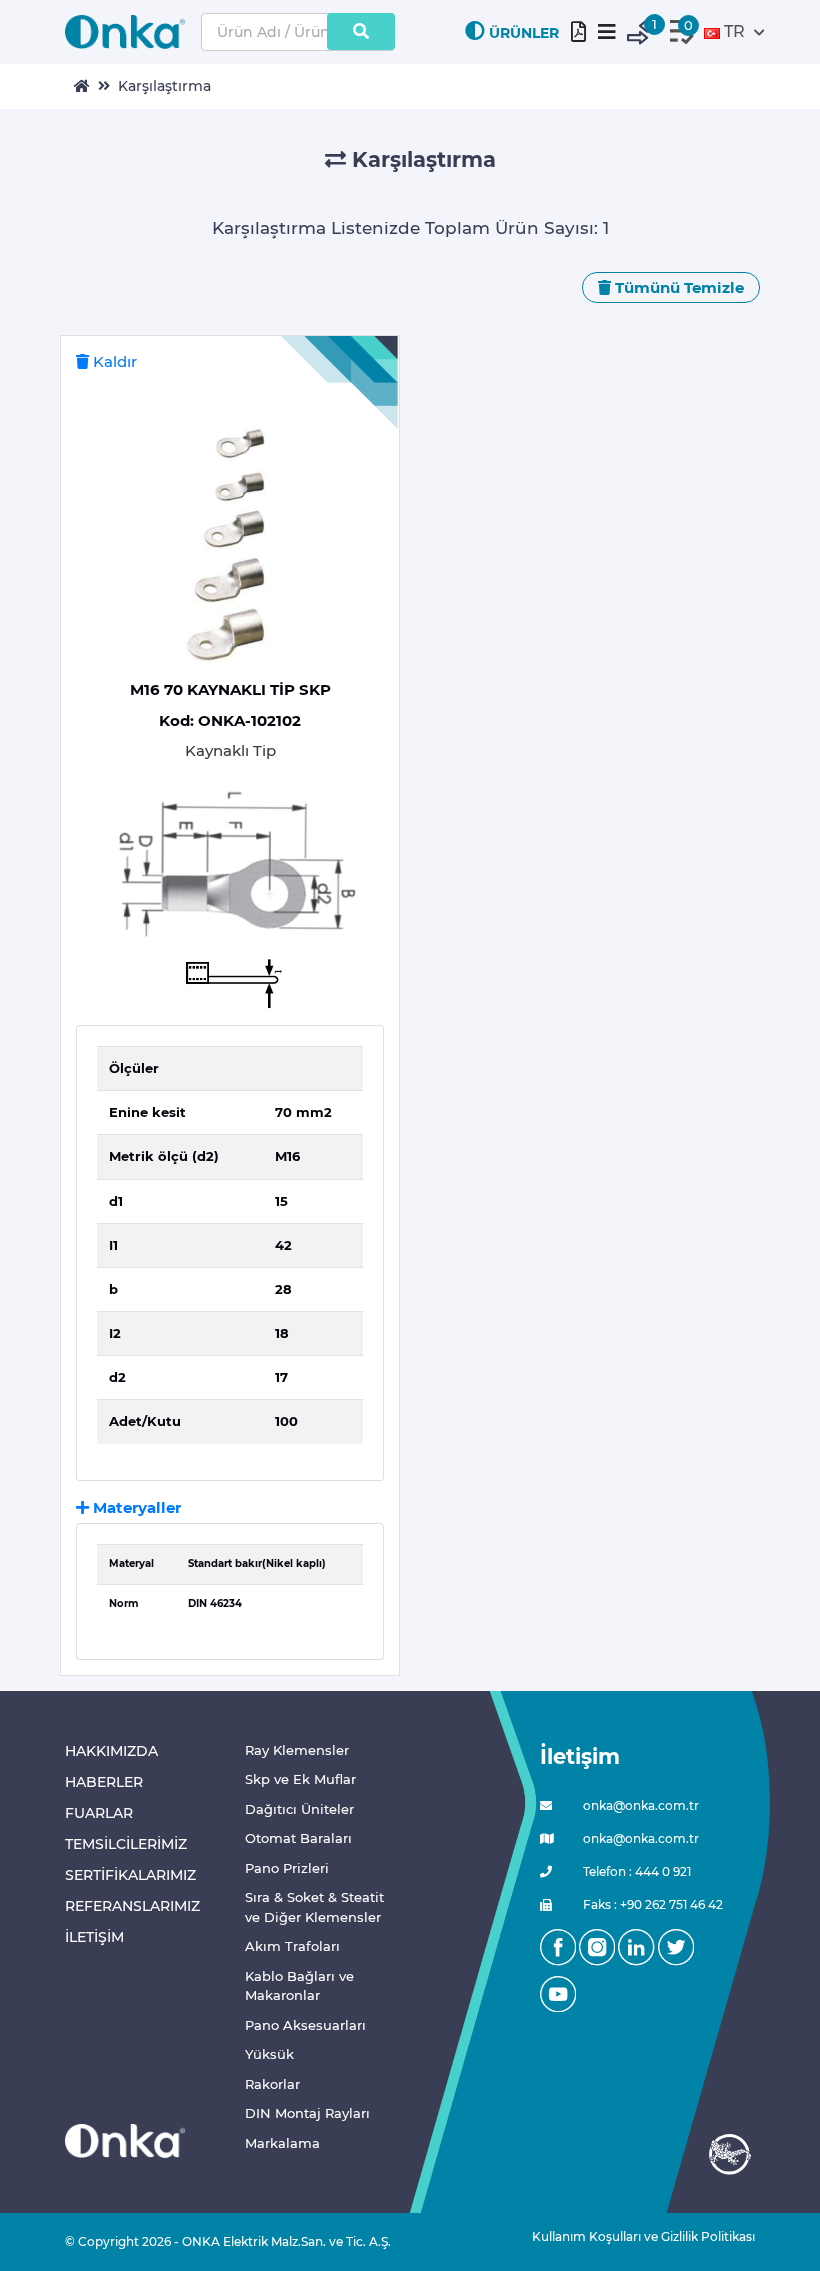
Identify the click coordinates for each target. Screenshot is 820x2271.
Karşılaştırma (164, 86)
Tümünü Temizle (677, 287)
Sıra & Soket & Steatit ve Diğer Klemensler (314, 1907)
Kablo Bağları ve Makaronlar (299, 1986)
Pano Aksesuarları (305, 2025)
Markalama (282, 2143)
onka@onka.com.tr (639, 1805)
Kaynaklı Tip (230, 750)
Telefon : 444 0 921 (635, 1871)
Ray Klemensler (297, 1750)
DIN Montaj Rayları (307, 2113)
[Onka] (125, 2139)
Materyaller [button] (135, 1507)
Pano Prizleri (287, 1868)
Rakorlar (272, 2084)
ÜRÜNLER (524, 33)
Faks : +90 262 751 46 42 (651, 1904)
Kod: (230, 720)
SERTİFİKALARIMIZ (130, 1875)
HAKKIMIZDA (111, 1751)
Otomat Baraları (298, 1838)
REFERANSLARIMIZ (132, 1906)
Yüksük (269, 2054)
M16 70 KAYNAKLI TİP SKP (230, 689)
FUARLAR (99, 1813)
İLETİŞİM (94, 1937)
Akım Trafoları (292, 1946)
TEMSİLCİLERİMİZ (126, 1844)
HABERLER (104, 1782)
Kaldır (113, 361)
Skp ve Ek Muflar (300, 1779)
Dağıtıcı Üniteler (299, 1809)
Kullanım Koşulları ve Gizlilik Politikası (636, 2236)
